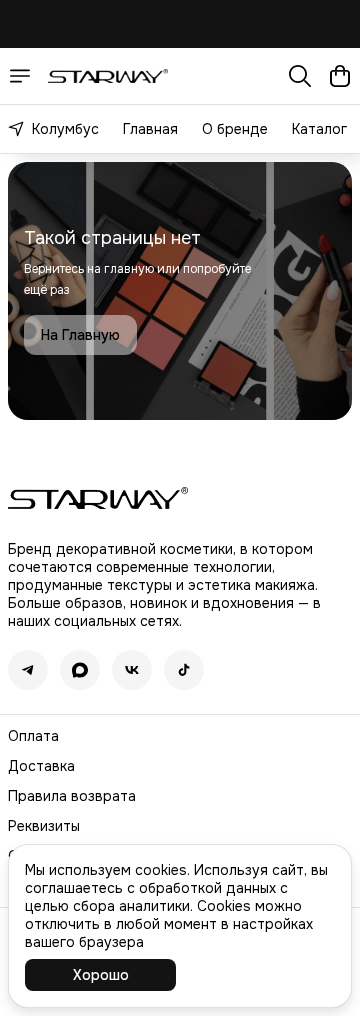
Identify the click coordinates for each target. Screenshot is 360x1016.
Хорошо (101, 975)
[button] (28, 670)
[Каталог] (20, 76)
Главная (150, 129)
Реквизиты (44, 826)
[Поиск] (300, 76)
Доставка (41, 766)
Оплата (33, 736)
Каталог (319, 129)
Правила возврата (72, 796)
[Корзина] (340, 76)
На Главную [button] (80, 335)
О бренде (235, 129)
